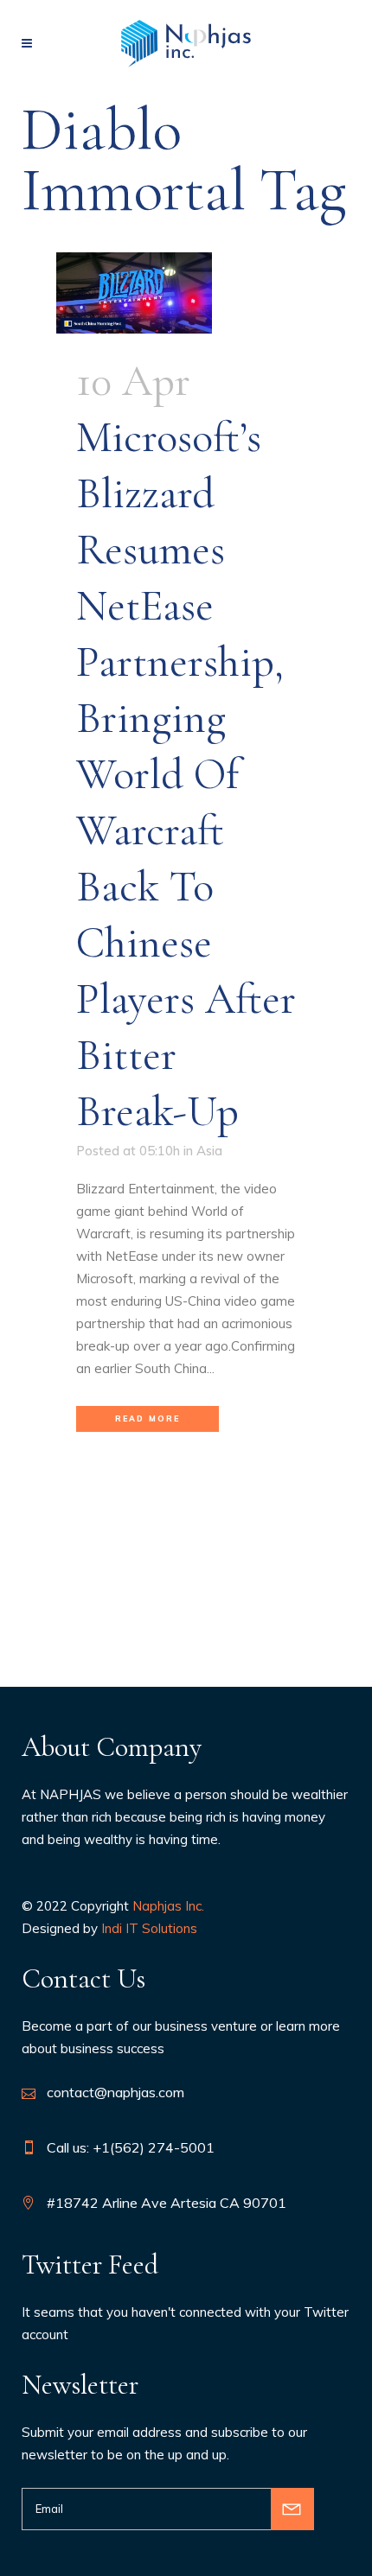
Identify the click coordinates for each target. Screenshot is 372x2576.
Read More (148, 1418)
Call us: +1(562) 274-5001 (131, 2147)
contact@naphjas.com (115, 2092)
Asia (209, 1151)
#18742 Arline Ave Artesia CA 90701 (167, 2203)
